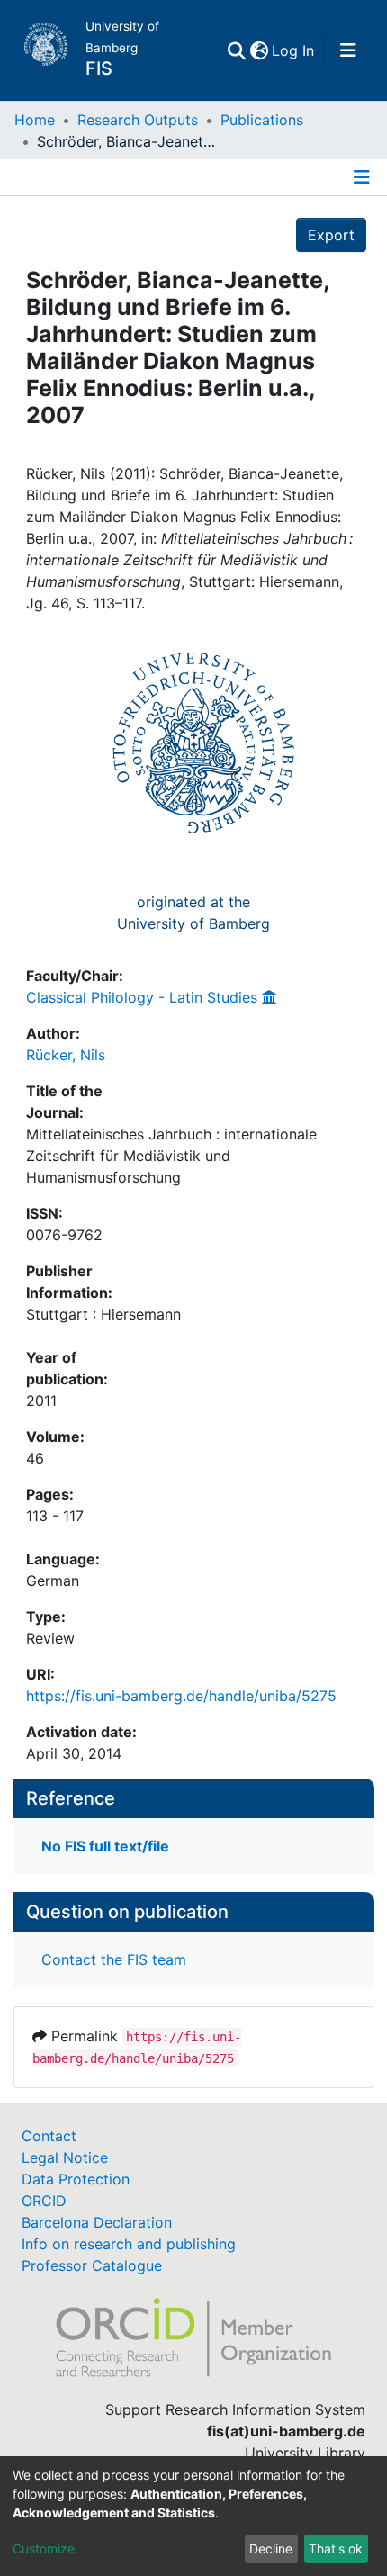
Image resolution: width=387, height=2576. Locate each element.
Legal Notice (65, 2157)
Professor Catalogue (92, 2265)
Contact (49, 2136)
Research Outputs (138, 120)
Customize (44, 2549)
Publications (262, 120)
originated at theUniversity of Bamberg (193, 913)
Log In (294, 50)
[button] (259, 50)
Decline (271, 2549)
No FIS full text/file (105, 1846)
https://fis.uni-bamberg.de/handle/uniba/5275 (181, 1696)
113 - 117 (55, 1516)
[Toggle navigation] (348, 50)
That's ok (336, 2549)
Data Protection (76, 2179)
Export (331, 235)
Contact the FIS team (114, 1959)
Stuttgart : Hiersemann (103, 1314)
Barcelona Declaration (97, 2222)
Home (35, 120)
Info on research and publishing (129, 2244)
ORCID (44, 2201)
